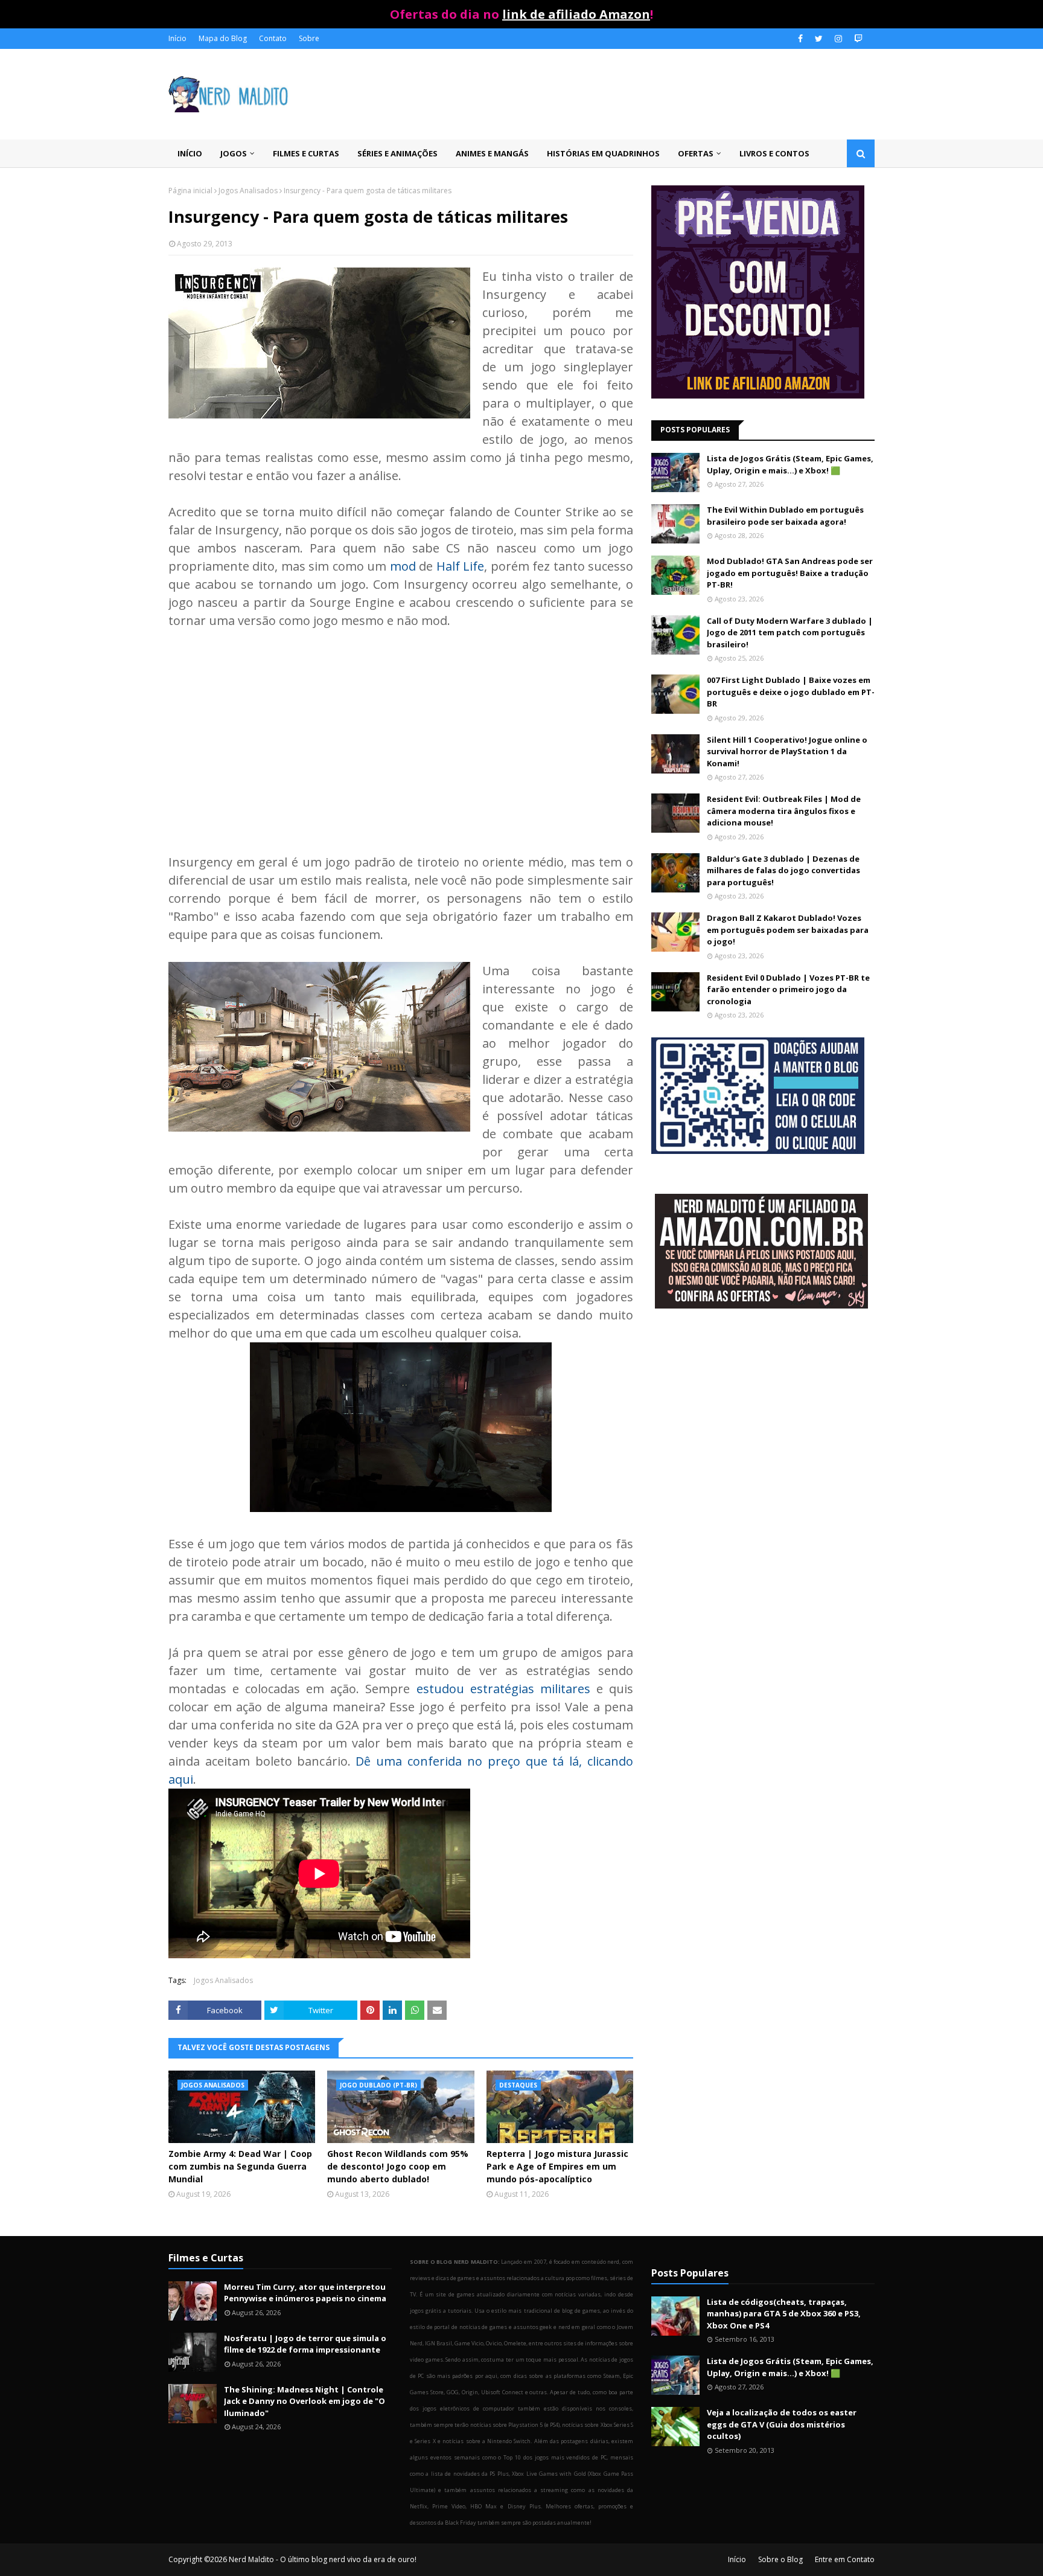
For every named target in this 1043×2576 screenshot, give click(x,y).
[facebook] (800, 39)
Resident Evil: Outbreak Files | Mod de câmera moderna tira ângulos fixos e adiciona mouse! (784, 811)
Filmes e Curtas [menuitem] (306, 153)
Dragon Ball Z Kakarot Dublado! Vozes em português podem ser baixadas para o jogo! (788, 930)
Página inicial (190, 191)
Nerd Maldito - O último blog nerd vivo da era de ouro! (323, 2559)
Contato (273, 38)
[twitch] (857, 39)
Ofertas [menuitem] (696, 153)
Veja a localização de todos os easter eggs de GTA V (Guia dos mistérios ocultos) (782, 2424)
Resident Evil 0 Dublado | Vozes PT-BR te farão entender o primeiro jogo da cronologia (788, 989)
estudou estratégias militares (503, 1689)
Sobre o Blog (780, 2559)
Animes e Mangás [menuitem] (492, 153)
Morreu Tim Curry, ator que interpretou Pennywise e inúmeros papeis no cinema (305, 2293)
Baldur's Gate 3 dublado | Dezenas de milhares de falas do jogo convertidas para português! (783, 870)
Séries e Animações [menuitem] (397, 153)
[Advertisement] (401, 732)
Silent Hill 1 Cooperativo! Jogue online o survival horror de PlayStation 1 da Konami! (787, 751)
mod (403, 566)
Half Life (460, 566)
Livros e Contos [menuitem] (774, 153)
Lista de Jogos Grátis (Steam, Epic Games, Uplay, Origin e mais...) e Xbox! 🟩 (790, 464)
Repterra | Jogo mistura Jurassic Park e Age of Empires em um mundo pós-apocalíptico (557, 2166)
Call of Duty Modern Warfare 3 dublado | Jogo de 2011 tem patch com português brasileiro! (790, 633)
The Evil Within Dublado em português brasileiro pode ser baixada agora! (785, 516)
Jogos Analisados (248, 191)
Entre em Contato (845, 2559)
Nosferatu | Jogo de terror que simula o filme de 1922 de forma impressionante (305, 2344)
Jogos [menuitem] (234, 153)
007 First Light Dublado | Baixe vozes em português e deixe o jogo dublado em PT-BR (791, 692)
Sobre (309, 38)
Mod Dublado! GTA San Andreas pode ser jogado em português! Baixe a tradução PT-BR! (790, 573)
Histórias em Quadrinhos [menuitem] (603, 153)
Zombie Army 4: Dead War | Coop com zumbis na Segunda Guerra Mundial (240, 2166)
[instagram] (838, 39)
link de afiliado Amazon (576, 14)
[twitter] (819, 39)
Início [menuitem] (190, 153)
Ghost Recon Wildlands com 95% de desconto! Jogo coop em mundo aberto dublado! (398, 2166)
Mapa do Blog (223, 38)
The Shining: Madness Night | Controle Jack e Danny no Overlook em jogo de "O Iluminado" (305, 2401)
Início (177, 38)
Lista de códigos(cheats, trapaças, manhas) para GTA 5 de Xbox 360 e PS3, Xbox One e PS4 (784, 2314)
